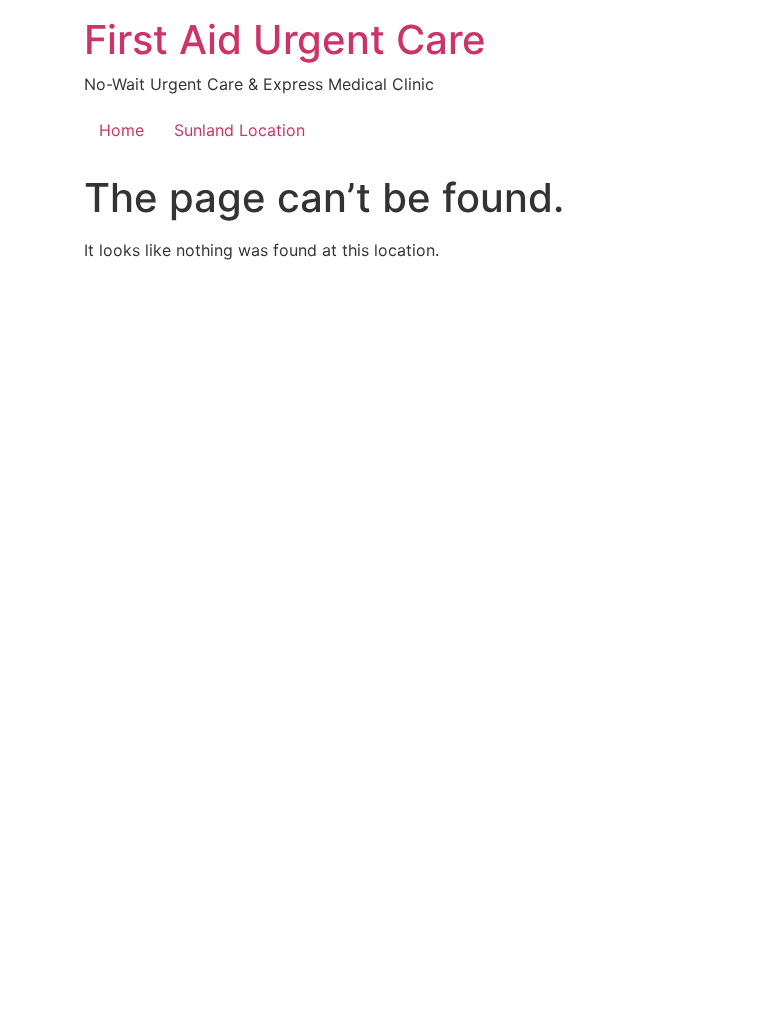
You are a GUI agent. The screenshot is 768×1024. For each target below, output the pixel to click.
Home (121, 130)
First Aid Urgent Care (285, 39)
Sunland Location (239, 130)
